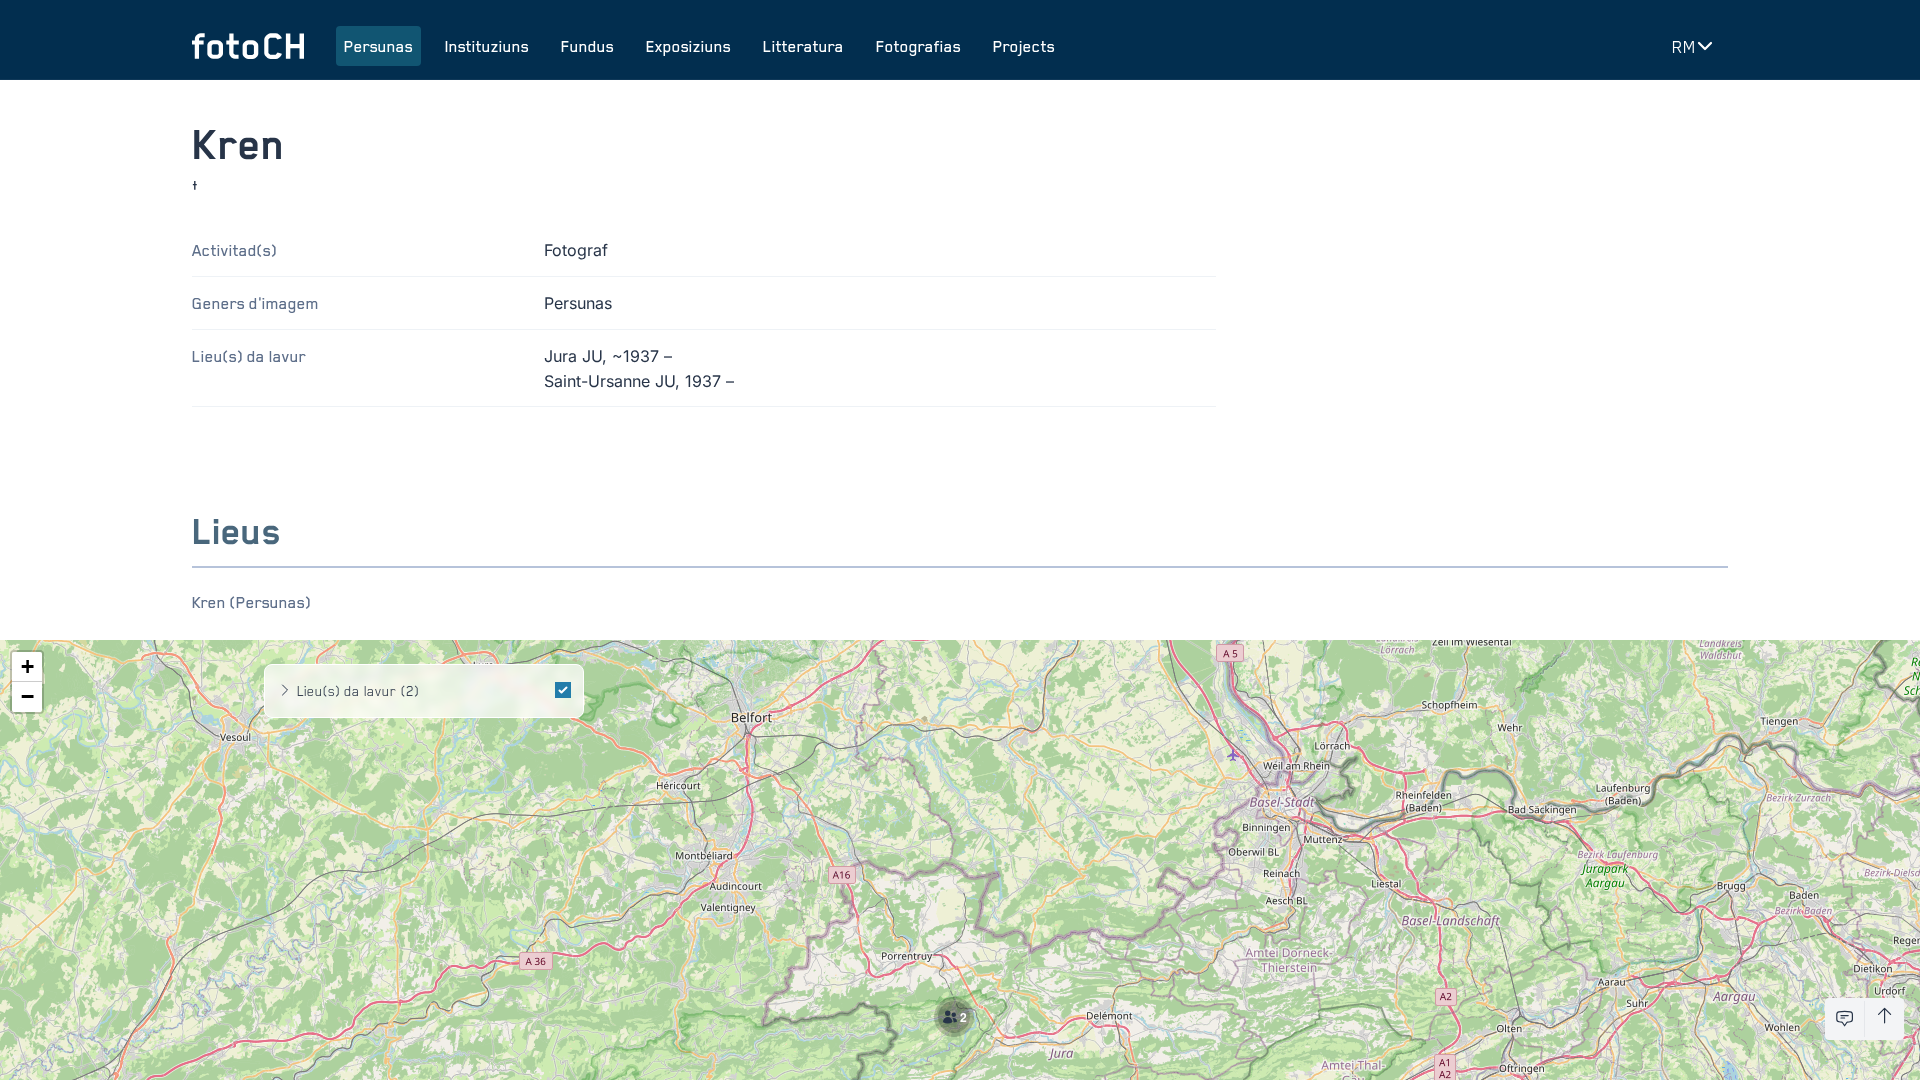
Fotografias (918, 46)
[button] (960, 1023)
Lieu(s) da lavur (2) (358, 690)
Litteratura (803, 46)
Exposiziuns (688, 46)
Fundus (587, 46)
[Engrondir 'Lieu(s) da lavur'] (285, 691)
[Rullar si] (1884, 1019)
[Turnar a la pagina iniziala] (248, 46)
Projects (1024, 46)
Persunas (378, 46)
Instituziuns (487, 46)
